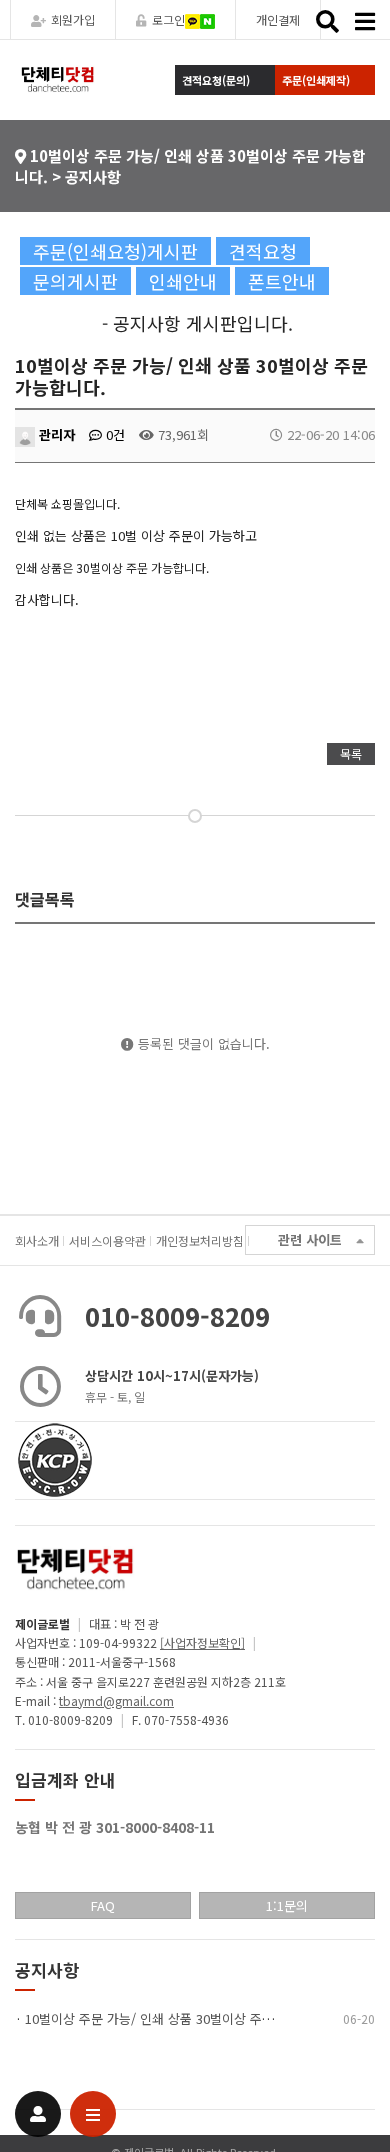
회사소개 (37, 1240)
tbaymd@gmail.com (116, 1700)
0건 (113, 434)
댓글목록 (45, 899)
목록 (351, 753)
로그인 (168, 19)
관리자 (55, 434)
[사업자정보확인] (202, 1642)
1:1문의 (287, 1905)
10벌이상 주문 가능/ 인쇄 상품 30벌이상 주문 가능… (170, 2018)
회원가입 (73, 19)
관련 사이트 (310, 1239)
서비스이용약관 (107, 1240)
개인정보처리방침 (200, 1240)
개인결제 (278, 19)
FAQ (103, 1905)
